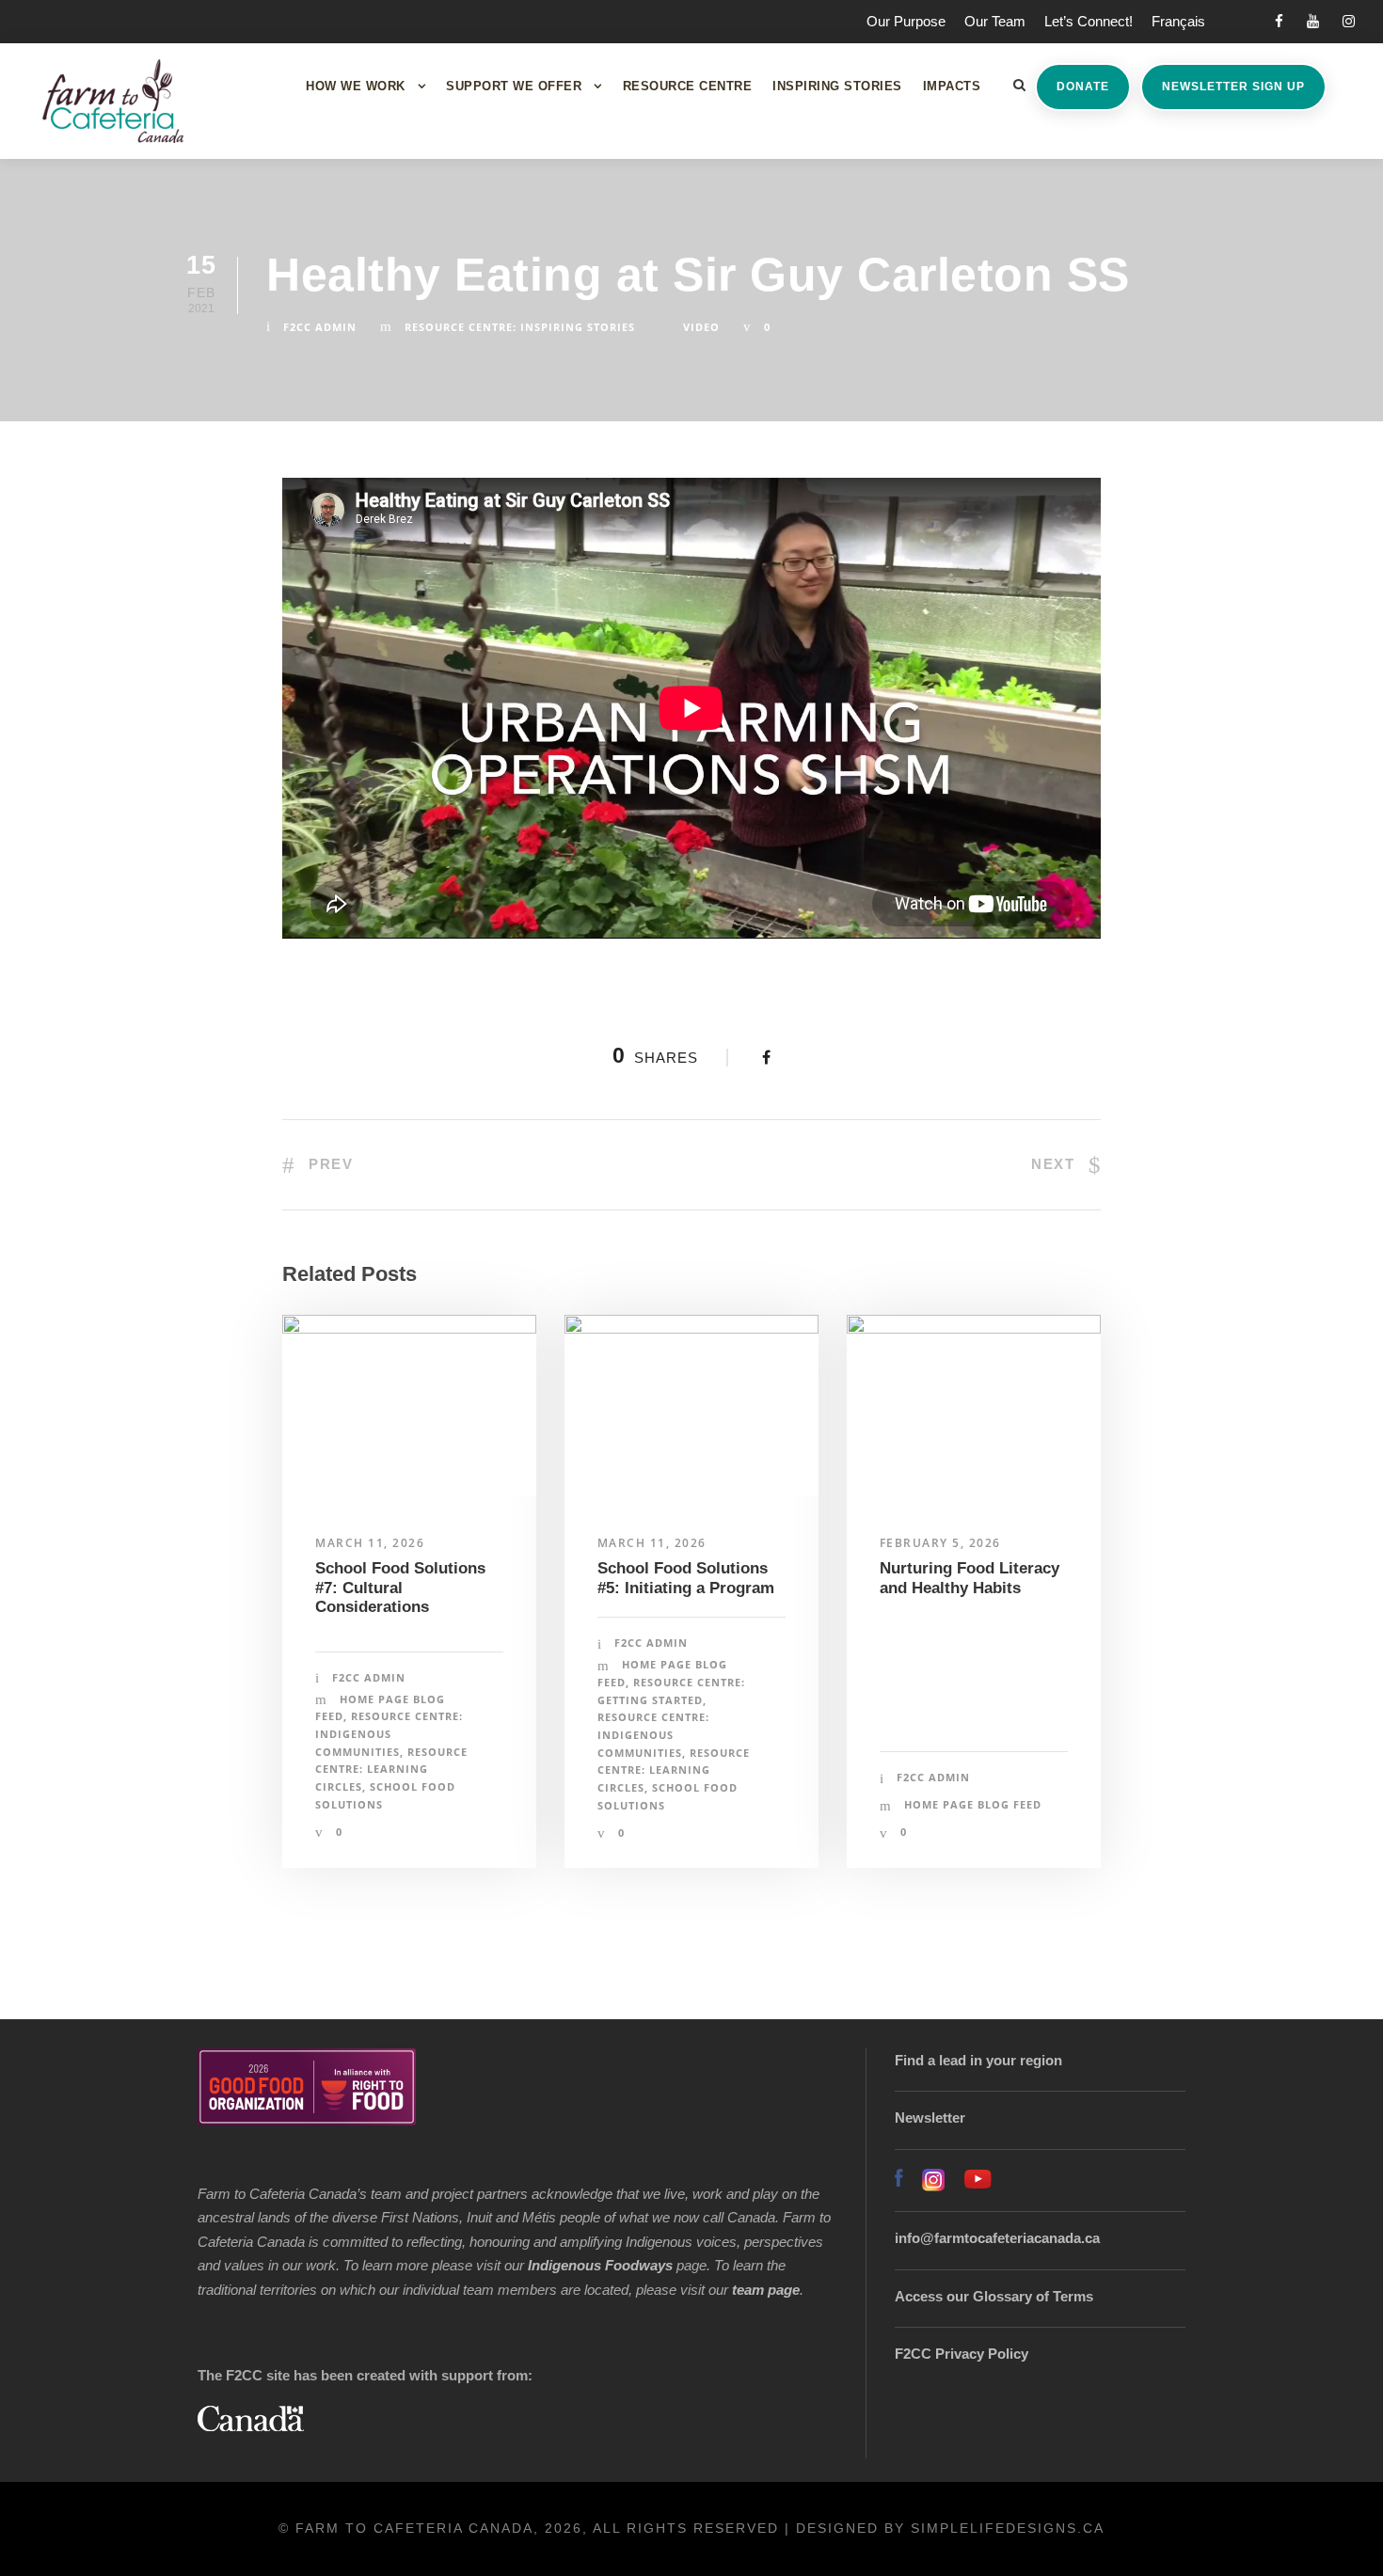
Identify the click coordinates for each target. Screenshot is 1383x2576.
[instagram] (1349, 21)
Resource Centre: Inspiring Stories (520, 327)
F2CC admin (320, 327)
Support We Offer (514, 86)
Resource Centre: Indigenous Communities (389, 1733)
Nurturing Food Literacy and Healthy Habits (970, 1578)
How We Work (356, 86)
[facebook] (1279, 21)
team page (766, 2290)
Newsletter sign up (1233, 87)
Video (701, 327)
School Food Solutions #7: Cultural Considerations (400, 1588)
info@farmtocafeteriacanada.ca (997, 2238)
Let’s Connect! (1089, 21)
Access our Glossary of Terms (994, 2296)
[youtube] (1313, 21)
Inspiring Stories (837, 86)
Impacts (952, 86)
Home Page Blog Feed (973, 1804)
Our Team (995, 21)
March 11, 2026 (370, 1543)
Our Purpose (906, 21)
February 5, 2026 (940, 1543)
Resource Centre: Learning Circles (391, 1769)
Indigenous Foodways (600, 2265)
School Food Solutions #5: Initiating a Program (686, 1578)
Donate (1083, 87)
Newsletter (930, 2118)
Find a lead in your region (978, 2060)
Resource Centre (688, 86)
